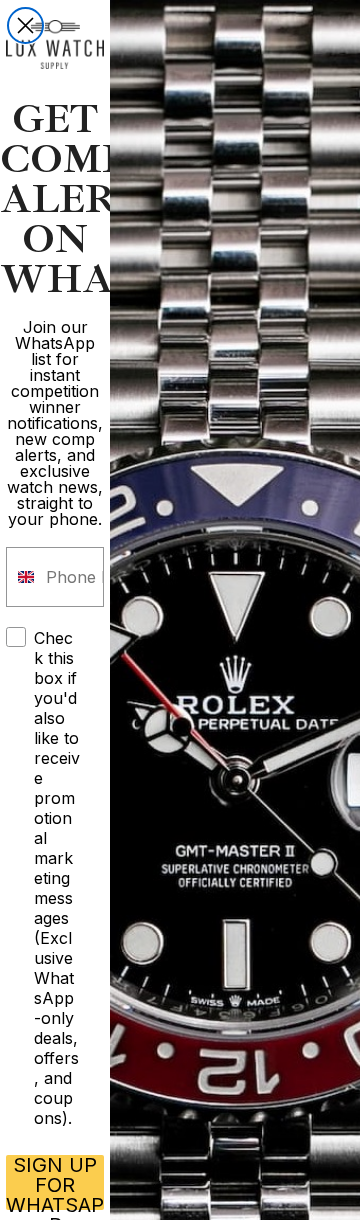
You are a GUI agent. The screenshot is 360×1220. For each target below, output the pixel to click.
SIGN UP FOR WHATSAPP (55, 1182)
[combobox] (21, 577)
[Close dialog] (25, 25)
